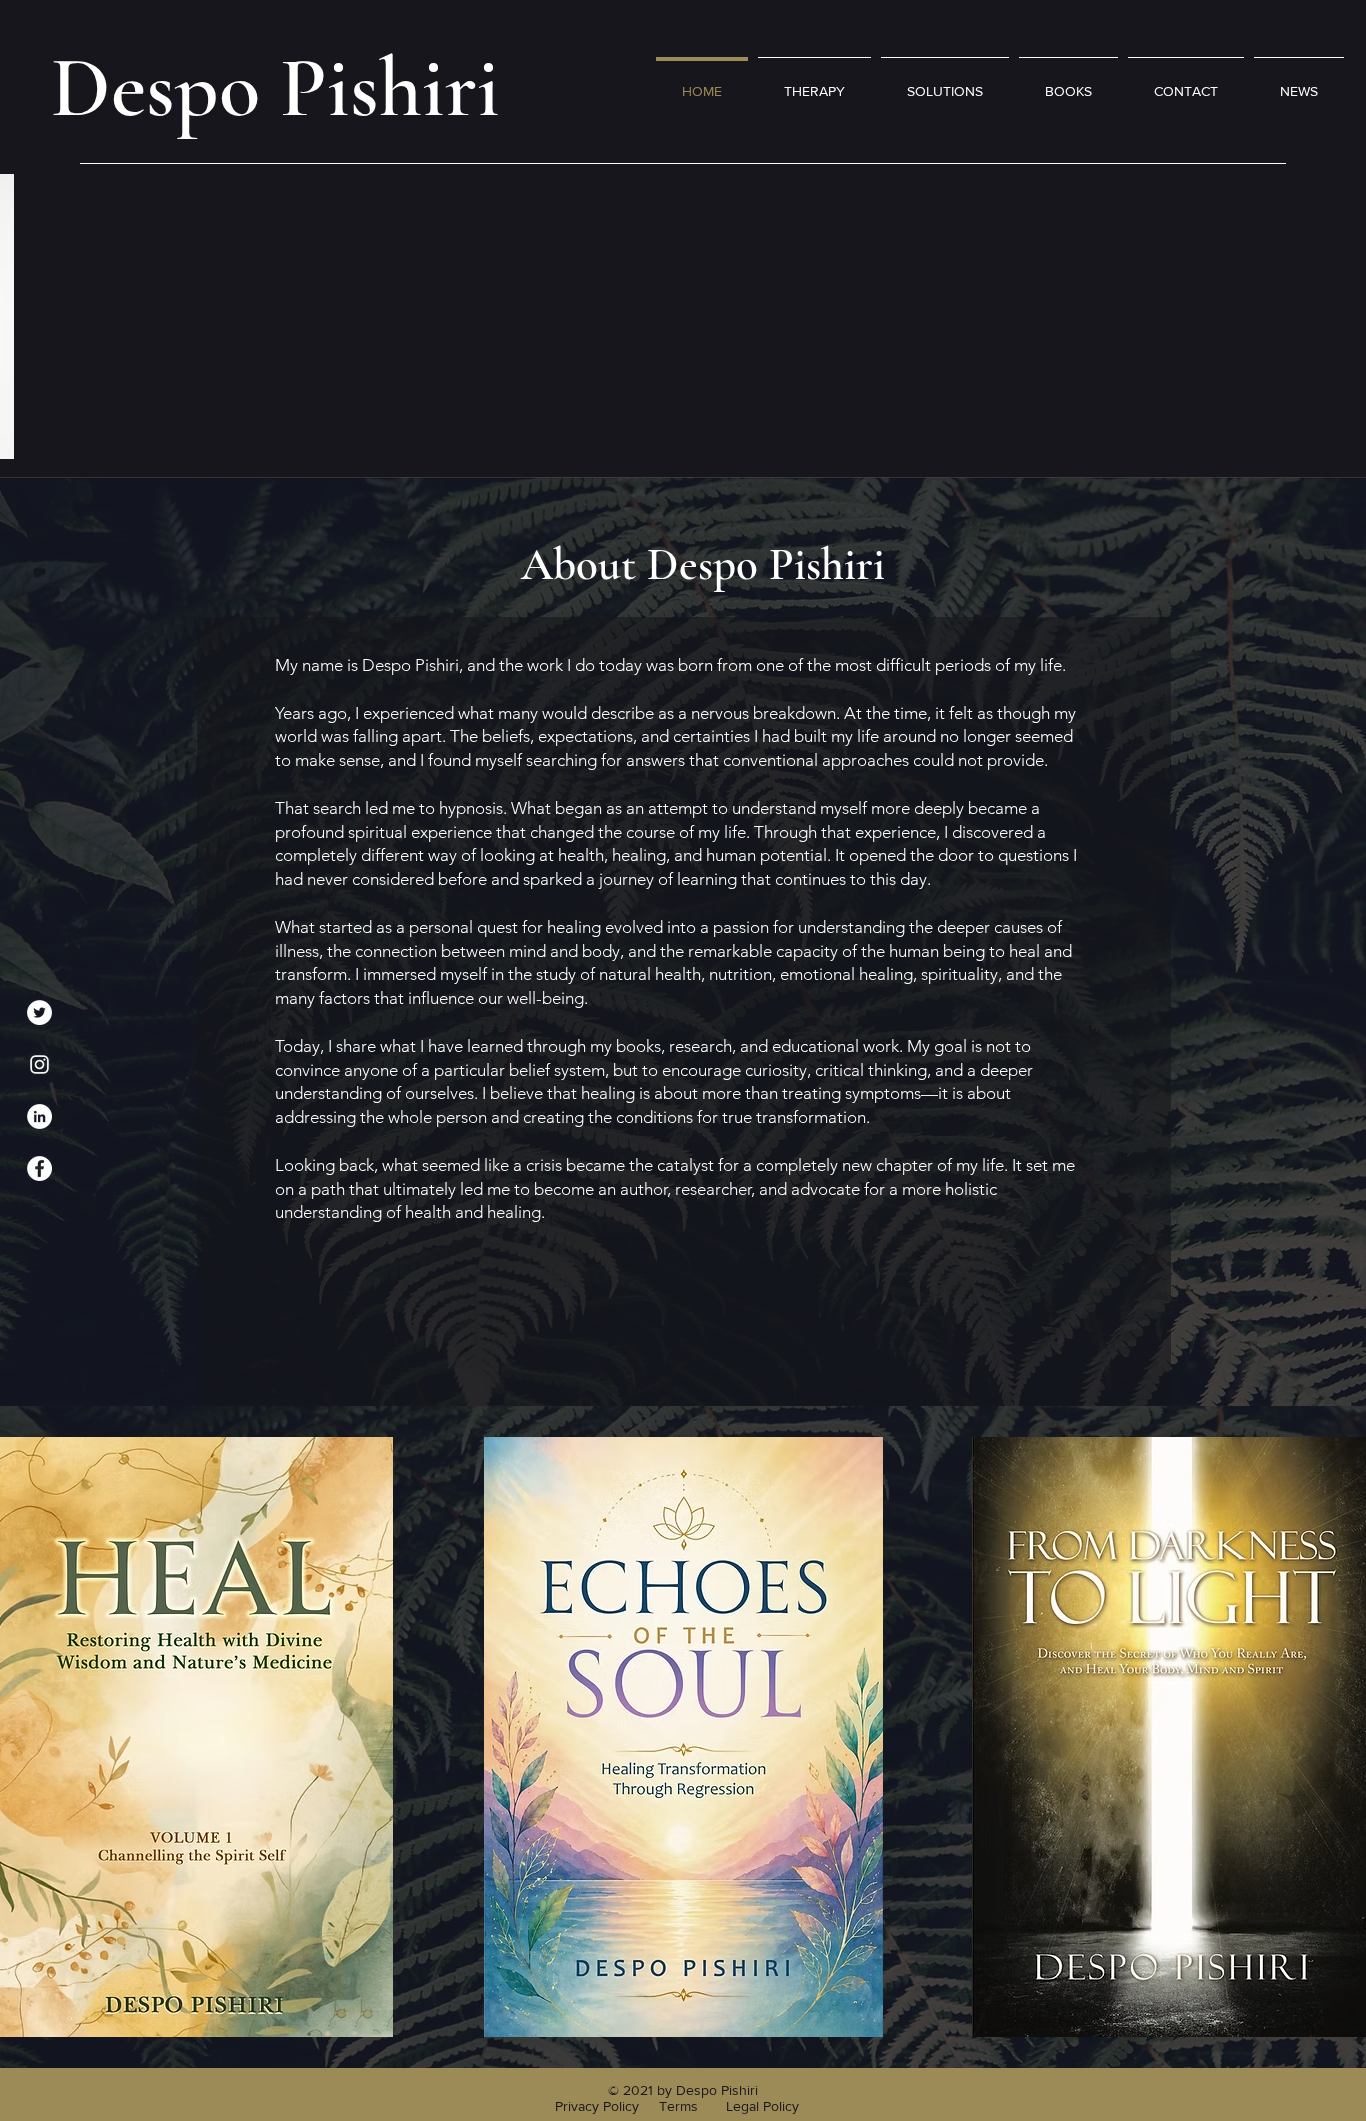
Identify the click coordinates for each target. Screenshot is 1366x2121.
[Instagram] (39, 1064)
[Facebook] (39, 1168)
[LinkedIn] (39, 1116)
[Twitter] (39, 1012)
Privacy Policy (599, 2106)
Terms (680, 2106)
